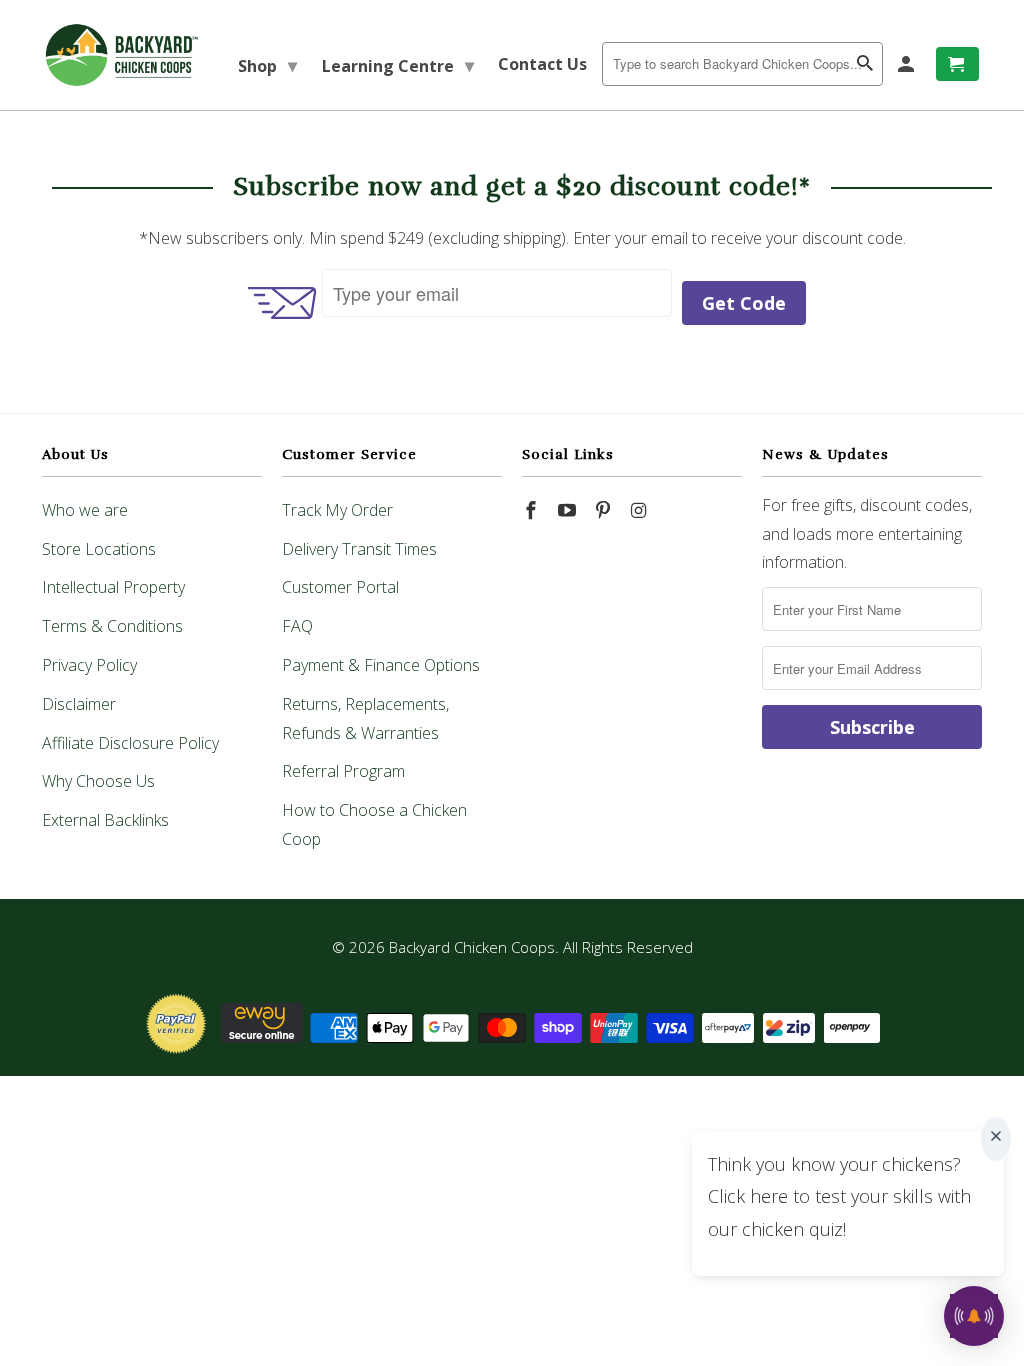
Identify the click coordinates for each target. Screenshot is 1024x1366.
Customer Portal (340, 587)
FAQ (297, 626)
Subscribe (872, 727)
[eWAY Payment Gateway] (262, 1037)
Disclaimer (79, 704)
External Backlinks (105, 820)
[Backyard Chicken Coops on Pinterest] (605, 510)
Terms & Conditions (112, 626)
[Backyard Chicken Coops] (122, 55)
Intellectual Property (113, 587)
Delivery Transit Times (359, 549)
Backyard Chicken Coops (472, 947)
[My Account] (907, 64)
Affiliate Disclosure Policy (130, 743)
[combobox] (742, 64)
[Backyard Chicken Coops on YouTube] (569, 510)
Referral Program (343, 771)
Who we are (85, 510)
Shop (267, 65)
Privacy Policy (89, 665)
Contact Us (542, 64)
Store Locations (99, 549)
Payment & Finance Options (381, 665)
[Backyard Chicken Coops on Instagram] (640, 510)
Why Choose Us (98, 781)
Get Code (744, 303)
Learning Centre (398, 65)
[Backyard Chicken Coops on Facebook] (533, 510)
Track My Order (337, 510)
